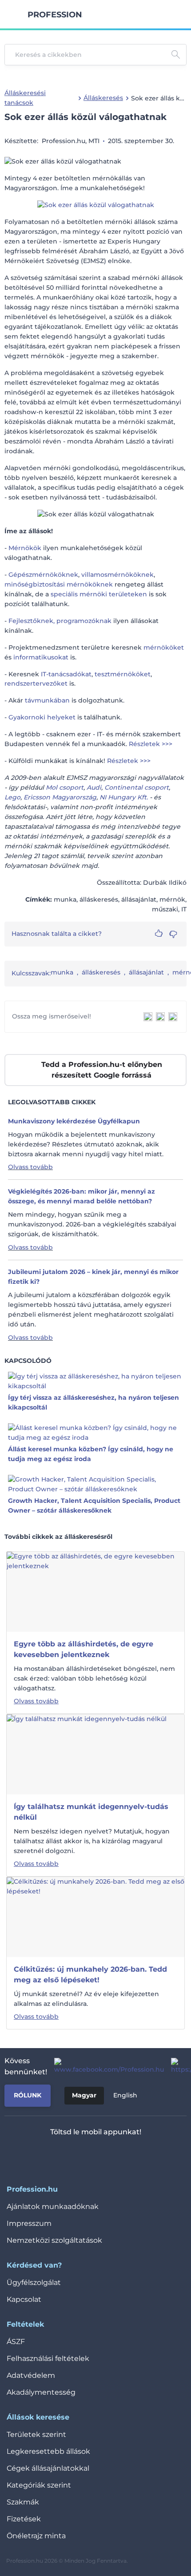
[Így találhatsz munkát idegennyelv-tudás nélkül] (87, 1754)
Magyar (84, 2095)
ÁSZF (16, 2342)
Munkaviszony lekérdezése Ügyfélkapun (74, 1121)
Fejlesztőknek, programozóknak (60, 621)
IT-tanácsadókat (66, 674)
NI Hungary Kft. (124, 797)
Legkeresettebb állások (48, 2451)
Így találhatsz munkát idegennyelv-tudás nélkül (91, 1812)
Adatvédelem (31, 2375)
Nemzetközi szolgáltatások (54, 2240)
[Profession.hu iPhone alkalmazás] (59, 2155)
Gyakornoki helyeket (42, 717)
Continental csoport (137, 787)
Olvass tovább (30, 1167)
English (125, 2095)
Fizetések (24, 2519)
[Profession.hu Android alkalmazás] (122, 2155)
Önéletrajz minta (36, 2536)
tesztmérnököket (123, 674)
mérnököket (164, 647)
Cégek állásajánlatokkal (48, 2468)
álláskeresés (101, 972)
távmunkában (47, 700)
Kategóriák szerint (39, 2485)
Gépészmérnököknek (43, 575)
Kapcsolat (24, 2299)
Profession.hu (55, 15)
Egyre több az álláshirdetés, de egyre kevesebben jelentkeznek (84, 1649)
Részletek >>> (151, 744)
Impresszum (29, 2223)
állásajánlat (146, 972)
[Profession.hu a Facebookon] (105, 2066)
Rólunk (28, 2095)
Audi (94, 787)
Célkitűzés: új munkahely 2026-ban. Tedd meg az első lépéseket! (90, 1975)
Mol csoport (65, 787)
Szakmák (23, 2502)
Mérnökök (25, 548)
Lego (12, 797)
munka (62, 972)
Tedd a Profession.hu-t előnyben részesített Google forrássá (102, 1070)
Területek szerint (36, 2434)
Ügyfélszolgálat (34, 2282)
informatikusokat (41, 657)
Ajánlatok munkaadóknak (53, 2207)
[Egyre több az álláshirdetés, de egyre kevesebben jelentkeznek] (95, 1591)
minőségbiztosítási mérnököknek (59, 584)
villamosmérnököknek (117, 575)
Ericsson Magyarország (60, 797)
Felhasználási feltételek (48, 2358)
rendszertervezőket (36, 683)
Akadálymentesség (41, 2392)
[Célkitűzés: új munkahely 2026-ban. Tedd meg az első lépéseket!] (95, 1917)
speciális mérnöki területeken (99, 594)
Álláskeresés (103, 98)
